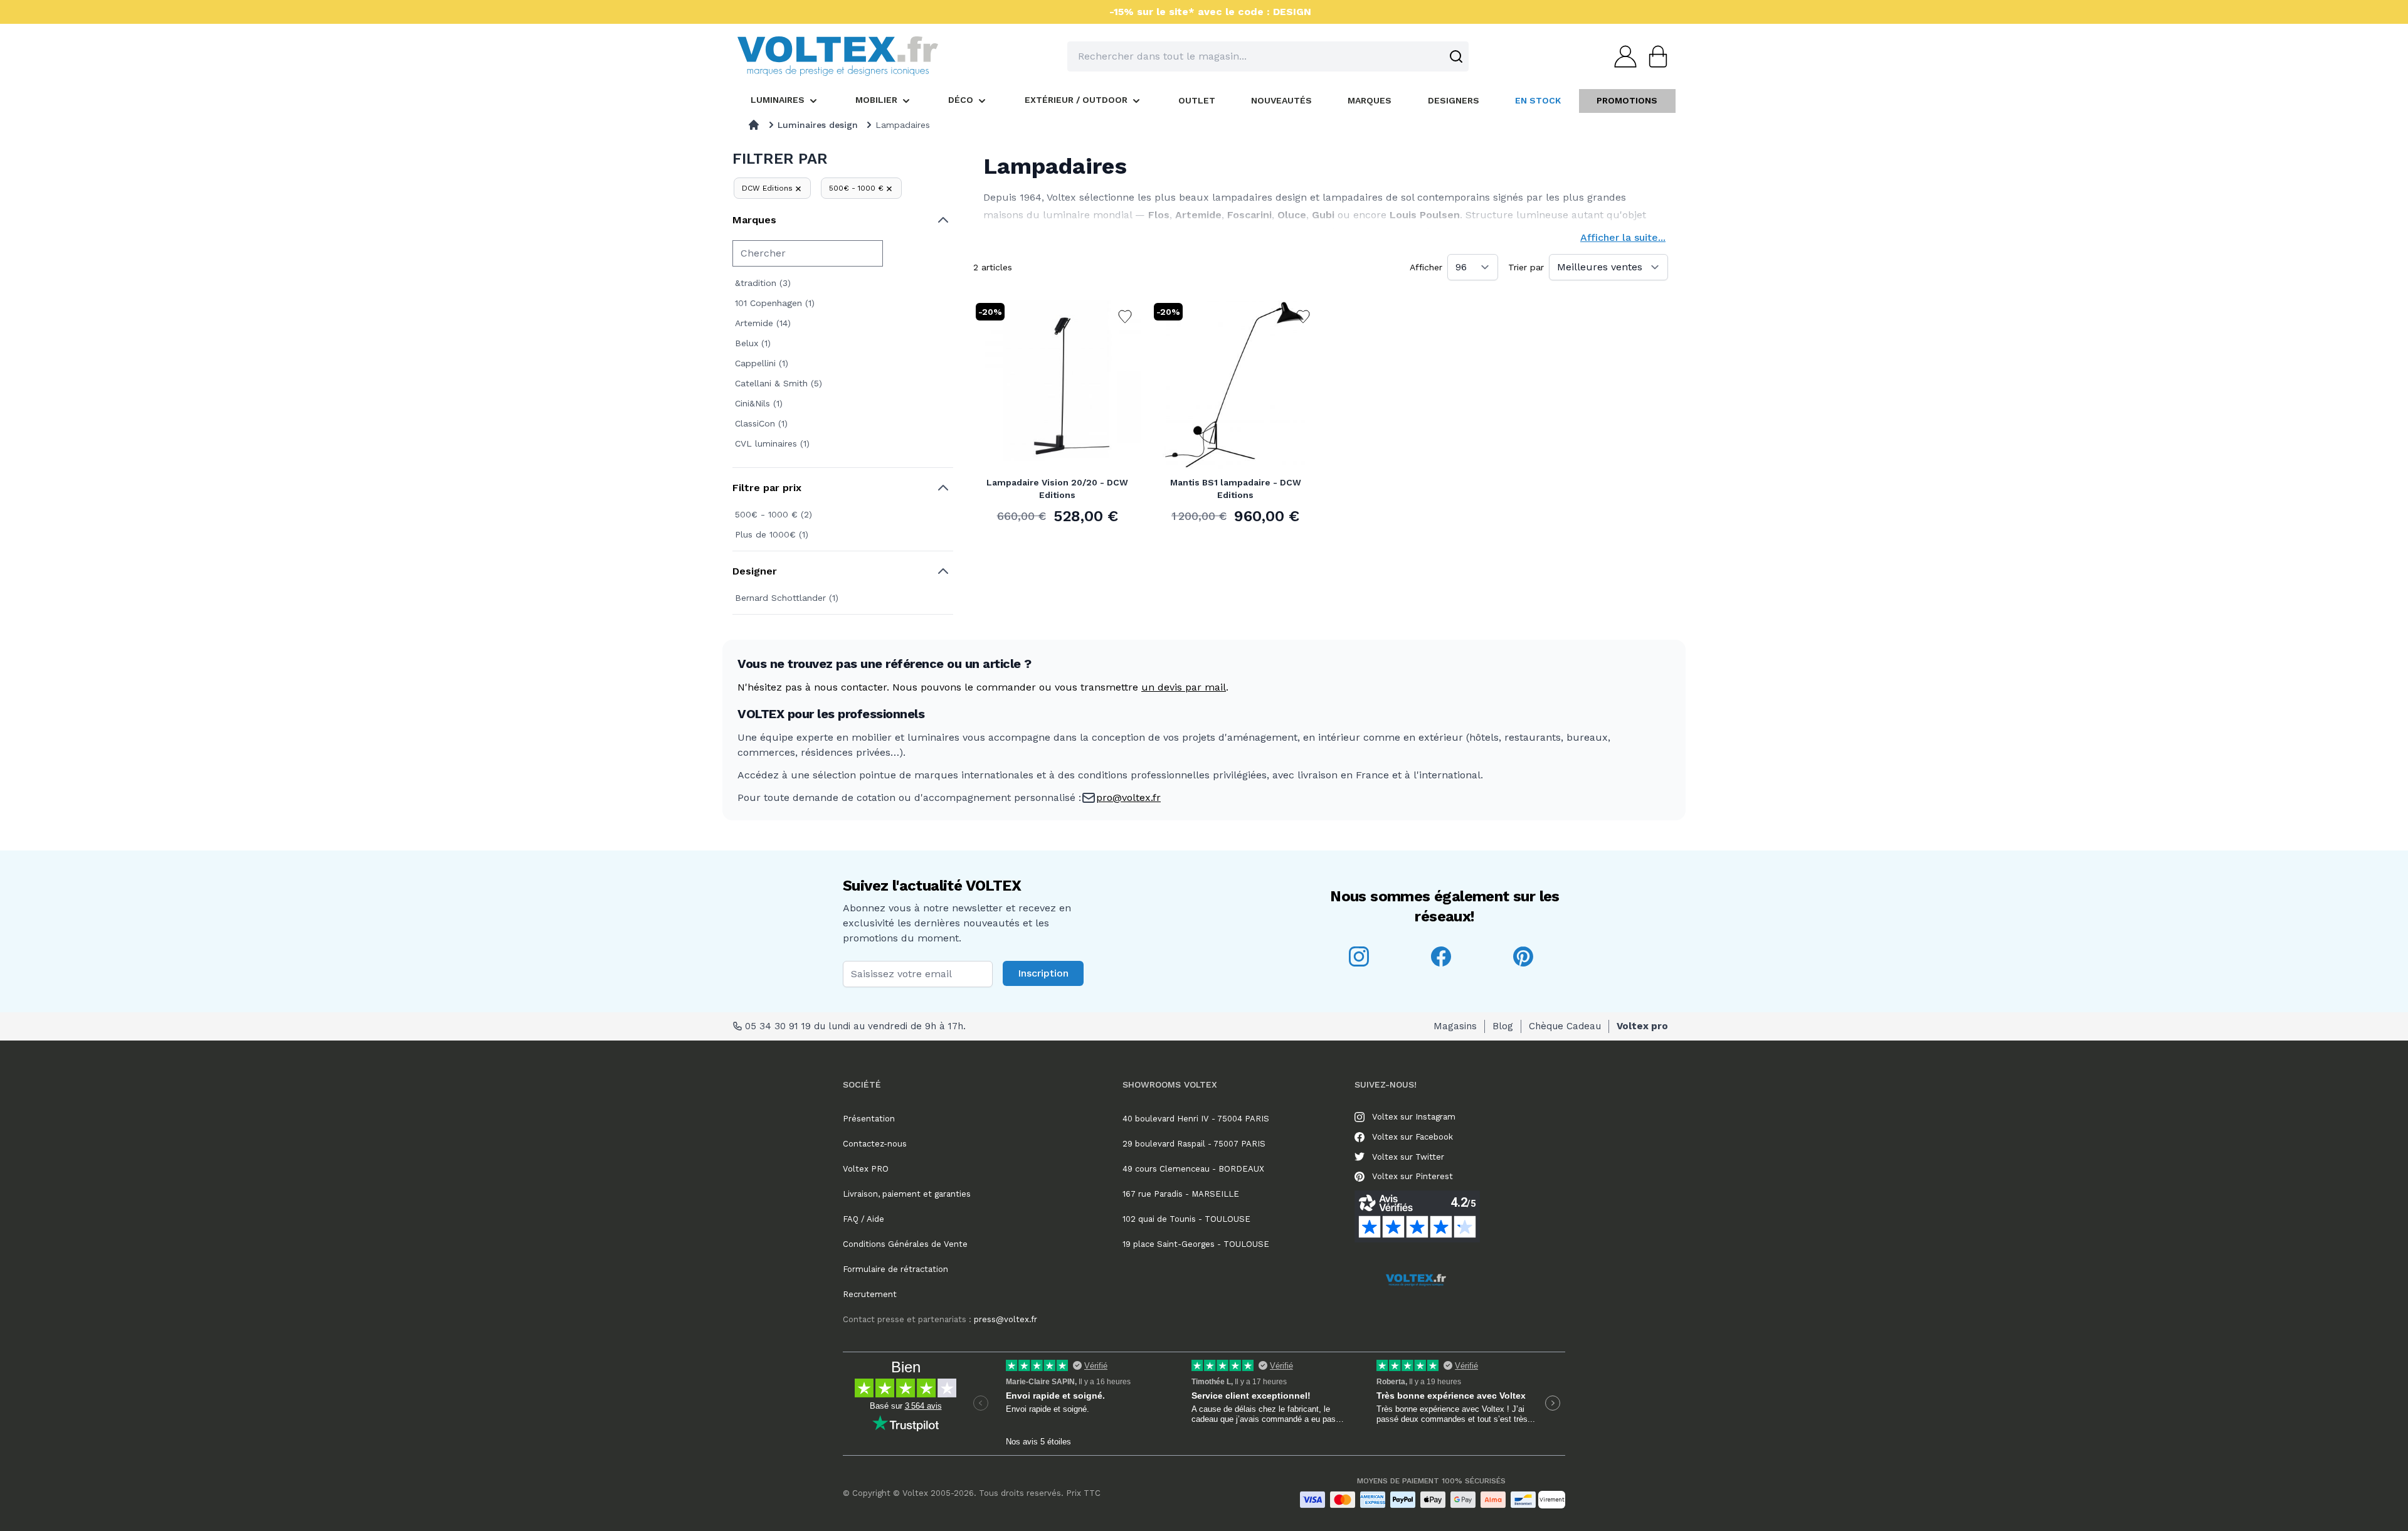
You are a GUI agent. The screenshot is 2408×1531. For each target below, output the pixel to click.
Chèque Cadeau (1565, 1026)
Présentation (869, 1119)
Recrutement (870, 1294)
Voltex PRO (866, 1169)
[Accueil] (754, 125)
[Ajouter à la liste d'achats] (1125, 317)
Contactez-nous (875, 1144)
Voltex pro (1642, 1026)
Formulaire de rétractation (895, 1269)
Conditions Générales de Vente (905, 1244)
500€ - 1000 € (856, 188)
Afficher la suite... (1623, 237)
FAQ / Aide (863, 1219)
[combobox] (1268, 56)
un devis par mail (1184, 687)
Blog (1503, 1026)
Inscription (1043, 973)
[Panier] (1654, 56)
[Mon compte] (1622, 56)
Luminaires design (818, 125)
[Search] (1456, 56)
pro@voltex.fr (1128, 797)
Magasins (1455, 1026)
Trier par (1526, 267)
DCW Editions (767, 188)
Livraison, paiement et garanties (907, 1194)
